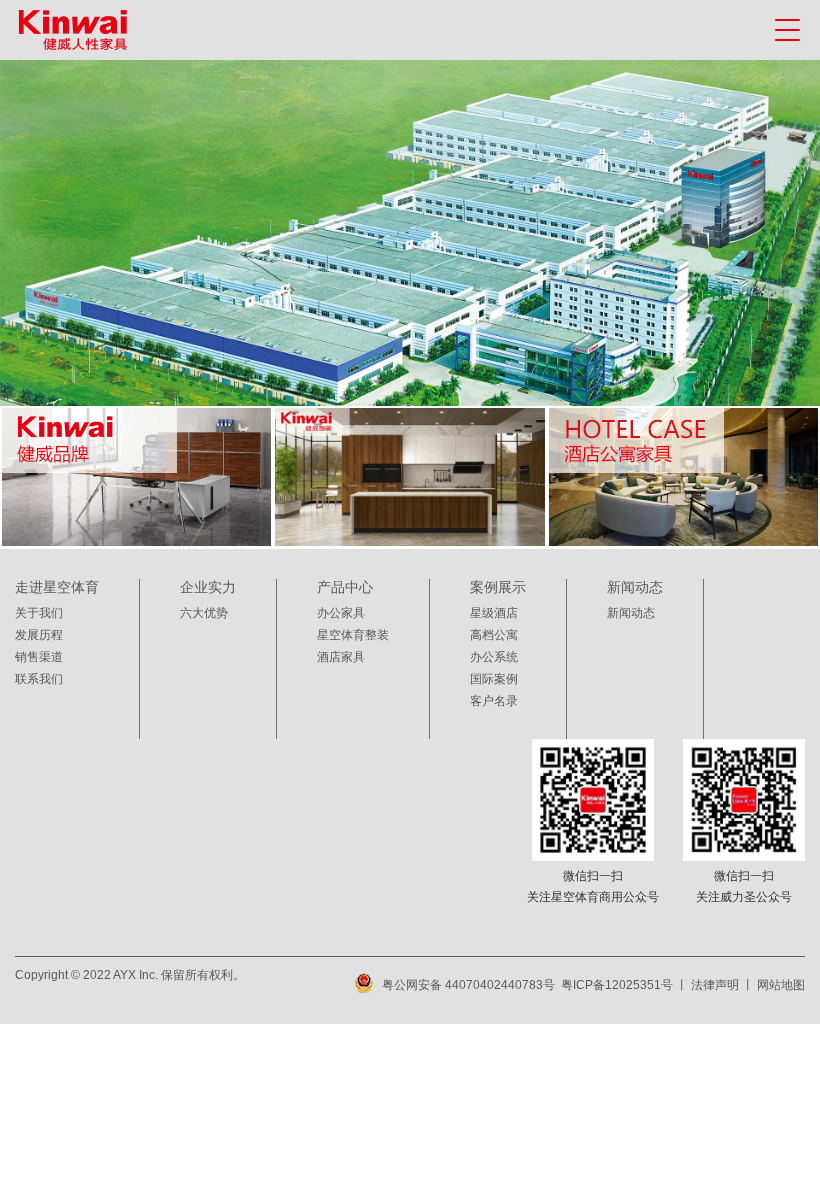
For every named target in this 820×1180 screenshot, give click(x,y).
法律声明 (715, 985)
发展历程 (39, 635)
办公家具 (341, 613)
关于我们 (39, 613)
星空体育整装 (353, 635)
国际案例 (494, 679)
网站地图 (781, 985)
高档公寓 (494, 635)
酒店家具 (341, 657)
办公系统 (494, 657)
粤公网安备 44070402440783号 (468, 985)
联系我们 (39, 679)
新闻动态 (631, 613)
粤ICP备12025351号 (617, 985)
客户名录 (494, 701)
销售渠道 (39, 657)
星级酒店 (494, 613)
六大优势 (204, 613)
